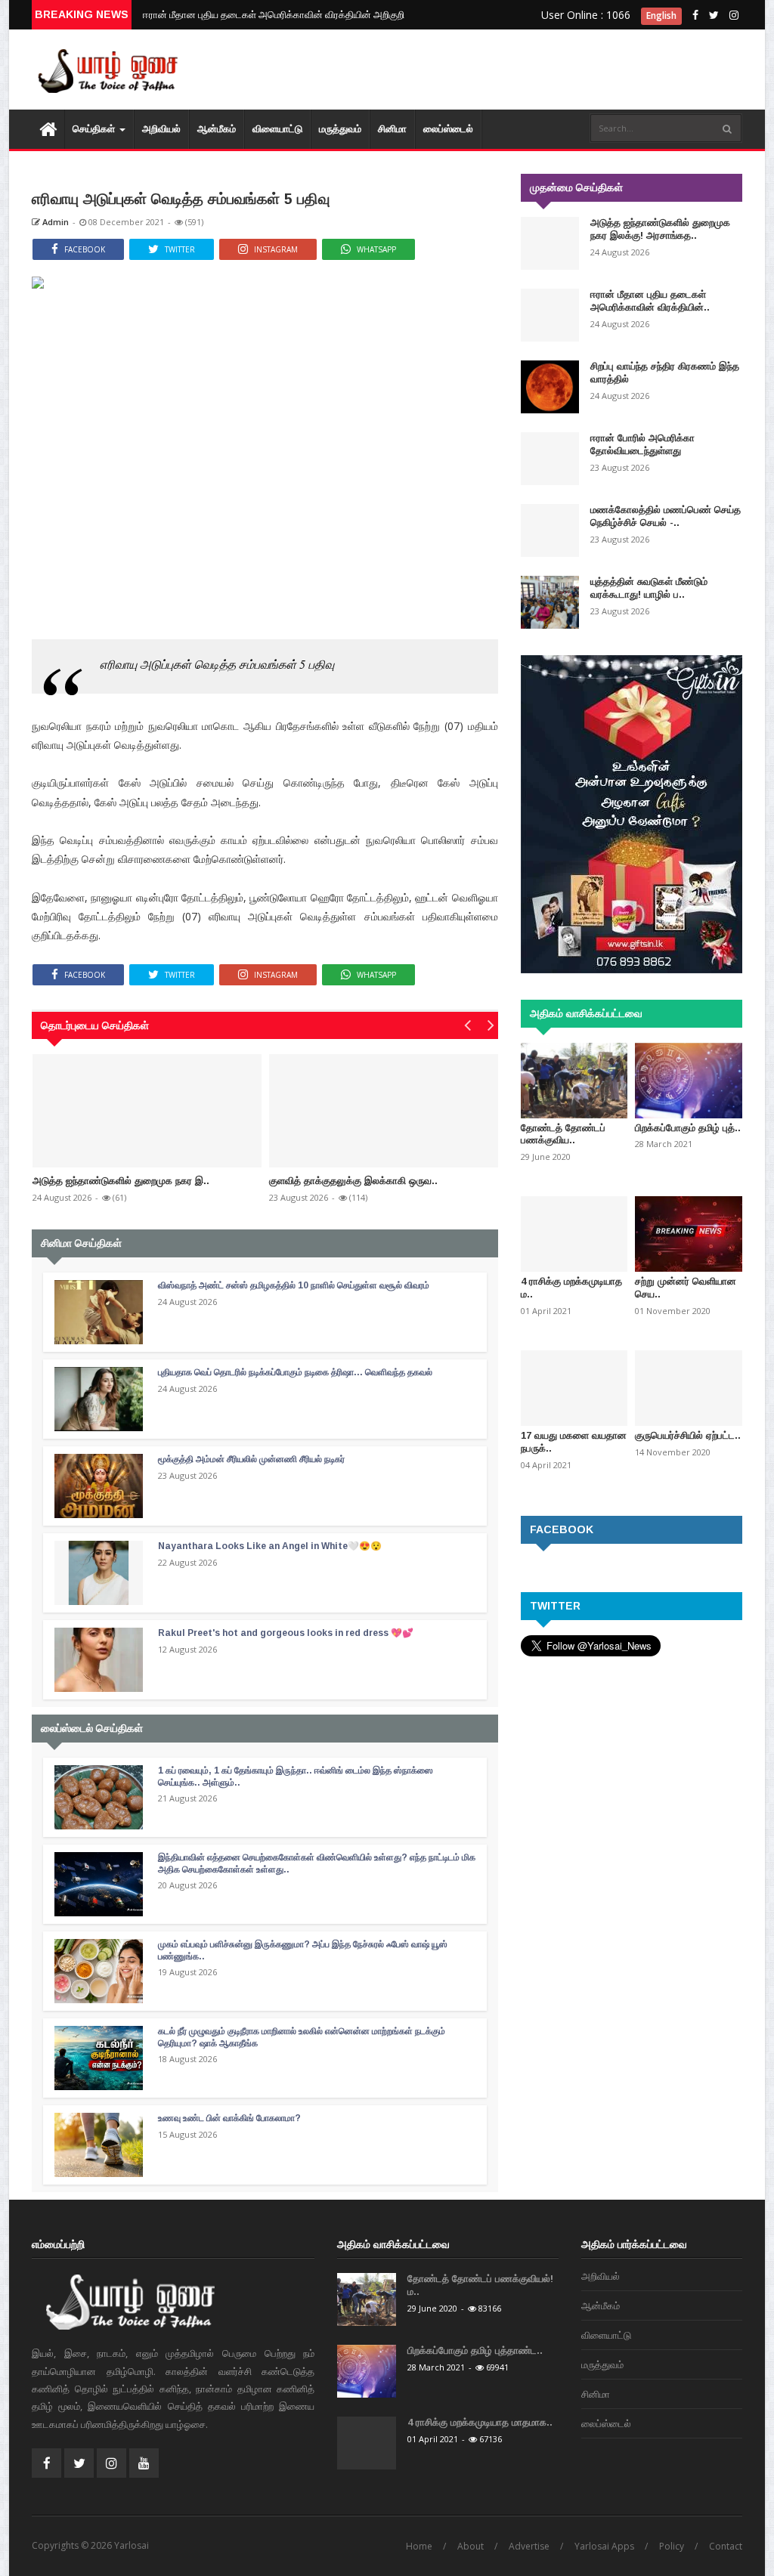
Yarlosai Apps (604, 2546)
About (471, 2546)
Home (419, 2546)
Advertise (529, 2546)
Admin (54, 222)
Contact (726, 2546)
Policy (672, 2546)
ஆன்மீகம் (217, 129)
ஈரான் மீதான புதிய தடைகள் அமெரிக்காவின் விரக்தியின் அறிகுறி (274, 14)
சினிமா (392, 129)
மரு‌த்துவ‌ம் (340, 129)
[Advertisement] (606, 60)
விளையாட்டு (277, 129)
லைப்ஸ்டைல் (448, 129)
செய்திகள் (95, 129)
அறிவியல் (161, 129)
